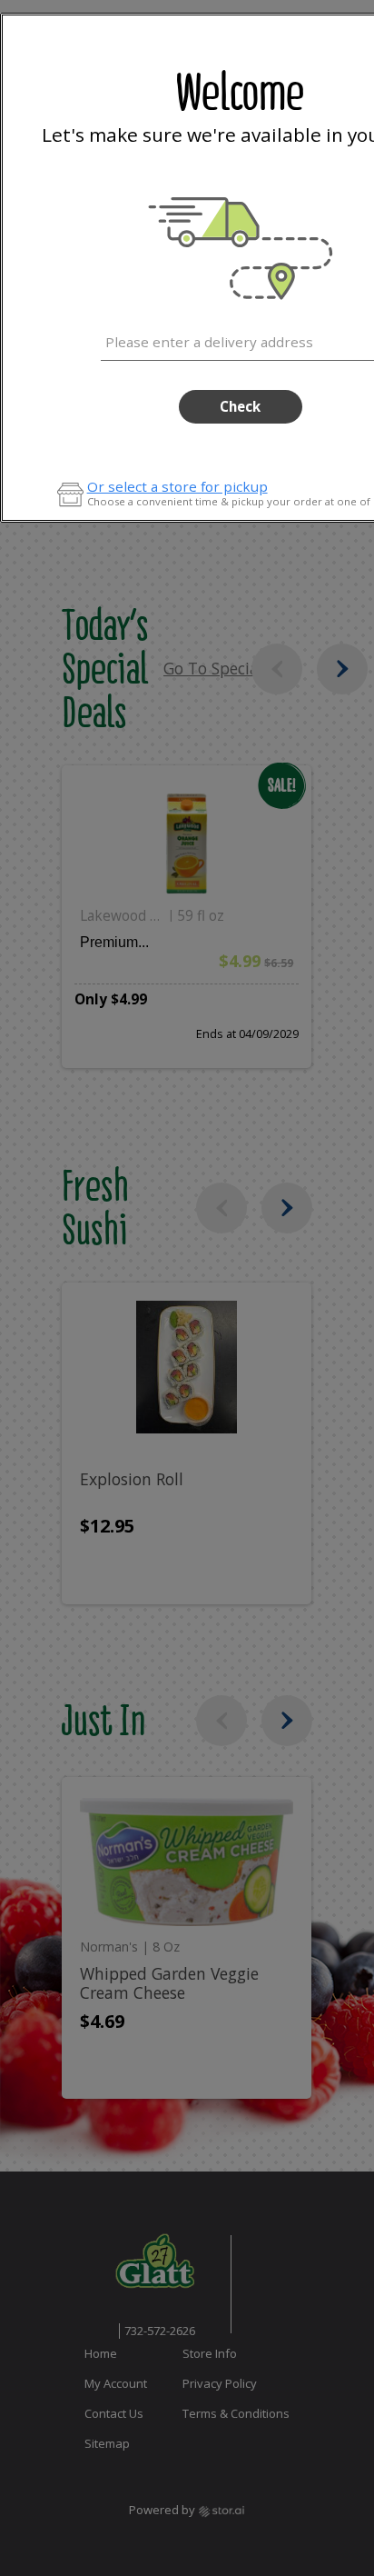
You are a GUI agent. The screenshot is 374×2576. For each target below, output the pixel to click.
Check (240, 406)
